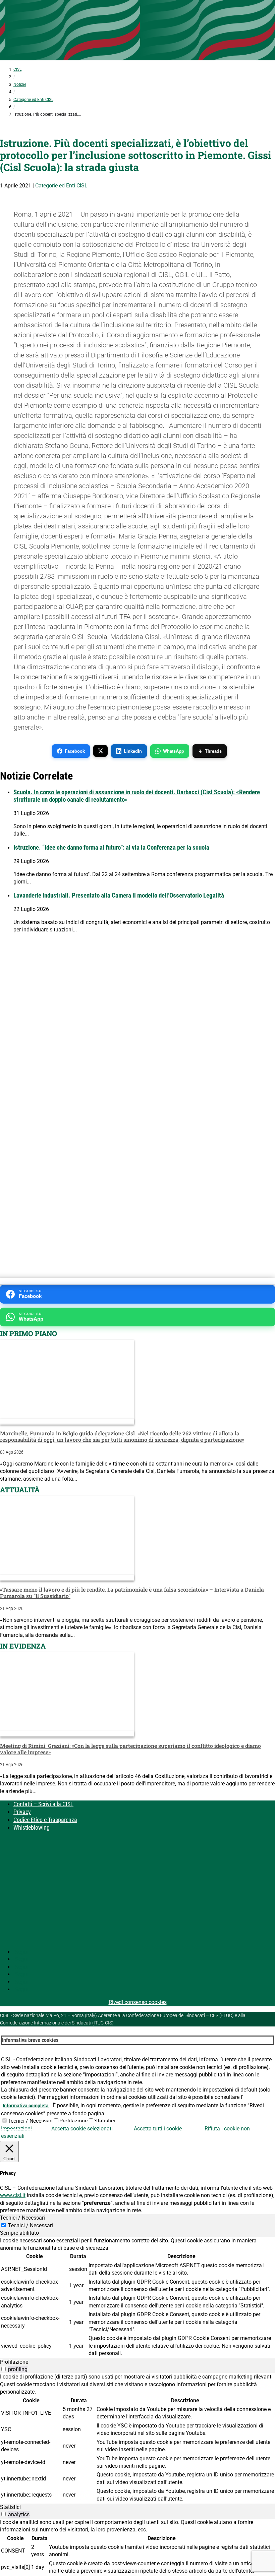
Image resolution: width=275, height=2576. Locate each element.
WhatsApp (174, 751)
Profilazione (73, 2121)
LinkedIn (133, 751)
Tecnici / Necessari (30, 2121)
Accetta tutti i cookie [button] (158, 2129)
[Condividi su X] (100, 751)
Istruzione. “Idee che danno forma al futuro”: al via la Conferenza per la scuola (111, 848)
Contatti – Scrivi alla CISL (43, 1804)
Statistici (105, 2121)
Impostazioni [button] (16, 2129)
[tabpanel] (137, 2298)
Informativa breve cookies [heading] (30, 2040)
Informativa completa (26, 2106)
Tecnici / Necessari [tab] (22, 2218)
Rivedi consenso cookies (138, 2002)
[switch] (4, 2369)
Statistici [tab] (10, 2507)
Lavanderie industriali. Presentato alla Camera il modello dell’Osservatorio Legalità (119, 896)
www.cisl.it (13, 2195)
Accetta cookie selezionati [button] (82, 2129)
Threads (213, 751)
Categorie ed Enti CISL (33, 100)
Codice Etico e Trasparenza (45, 1820)
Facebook (75, 751)
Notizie (20, 84)
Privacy (22, 1812)
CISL (17, 69)
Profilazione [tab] (14, 2362)
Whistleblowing (32, 1827)
